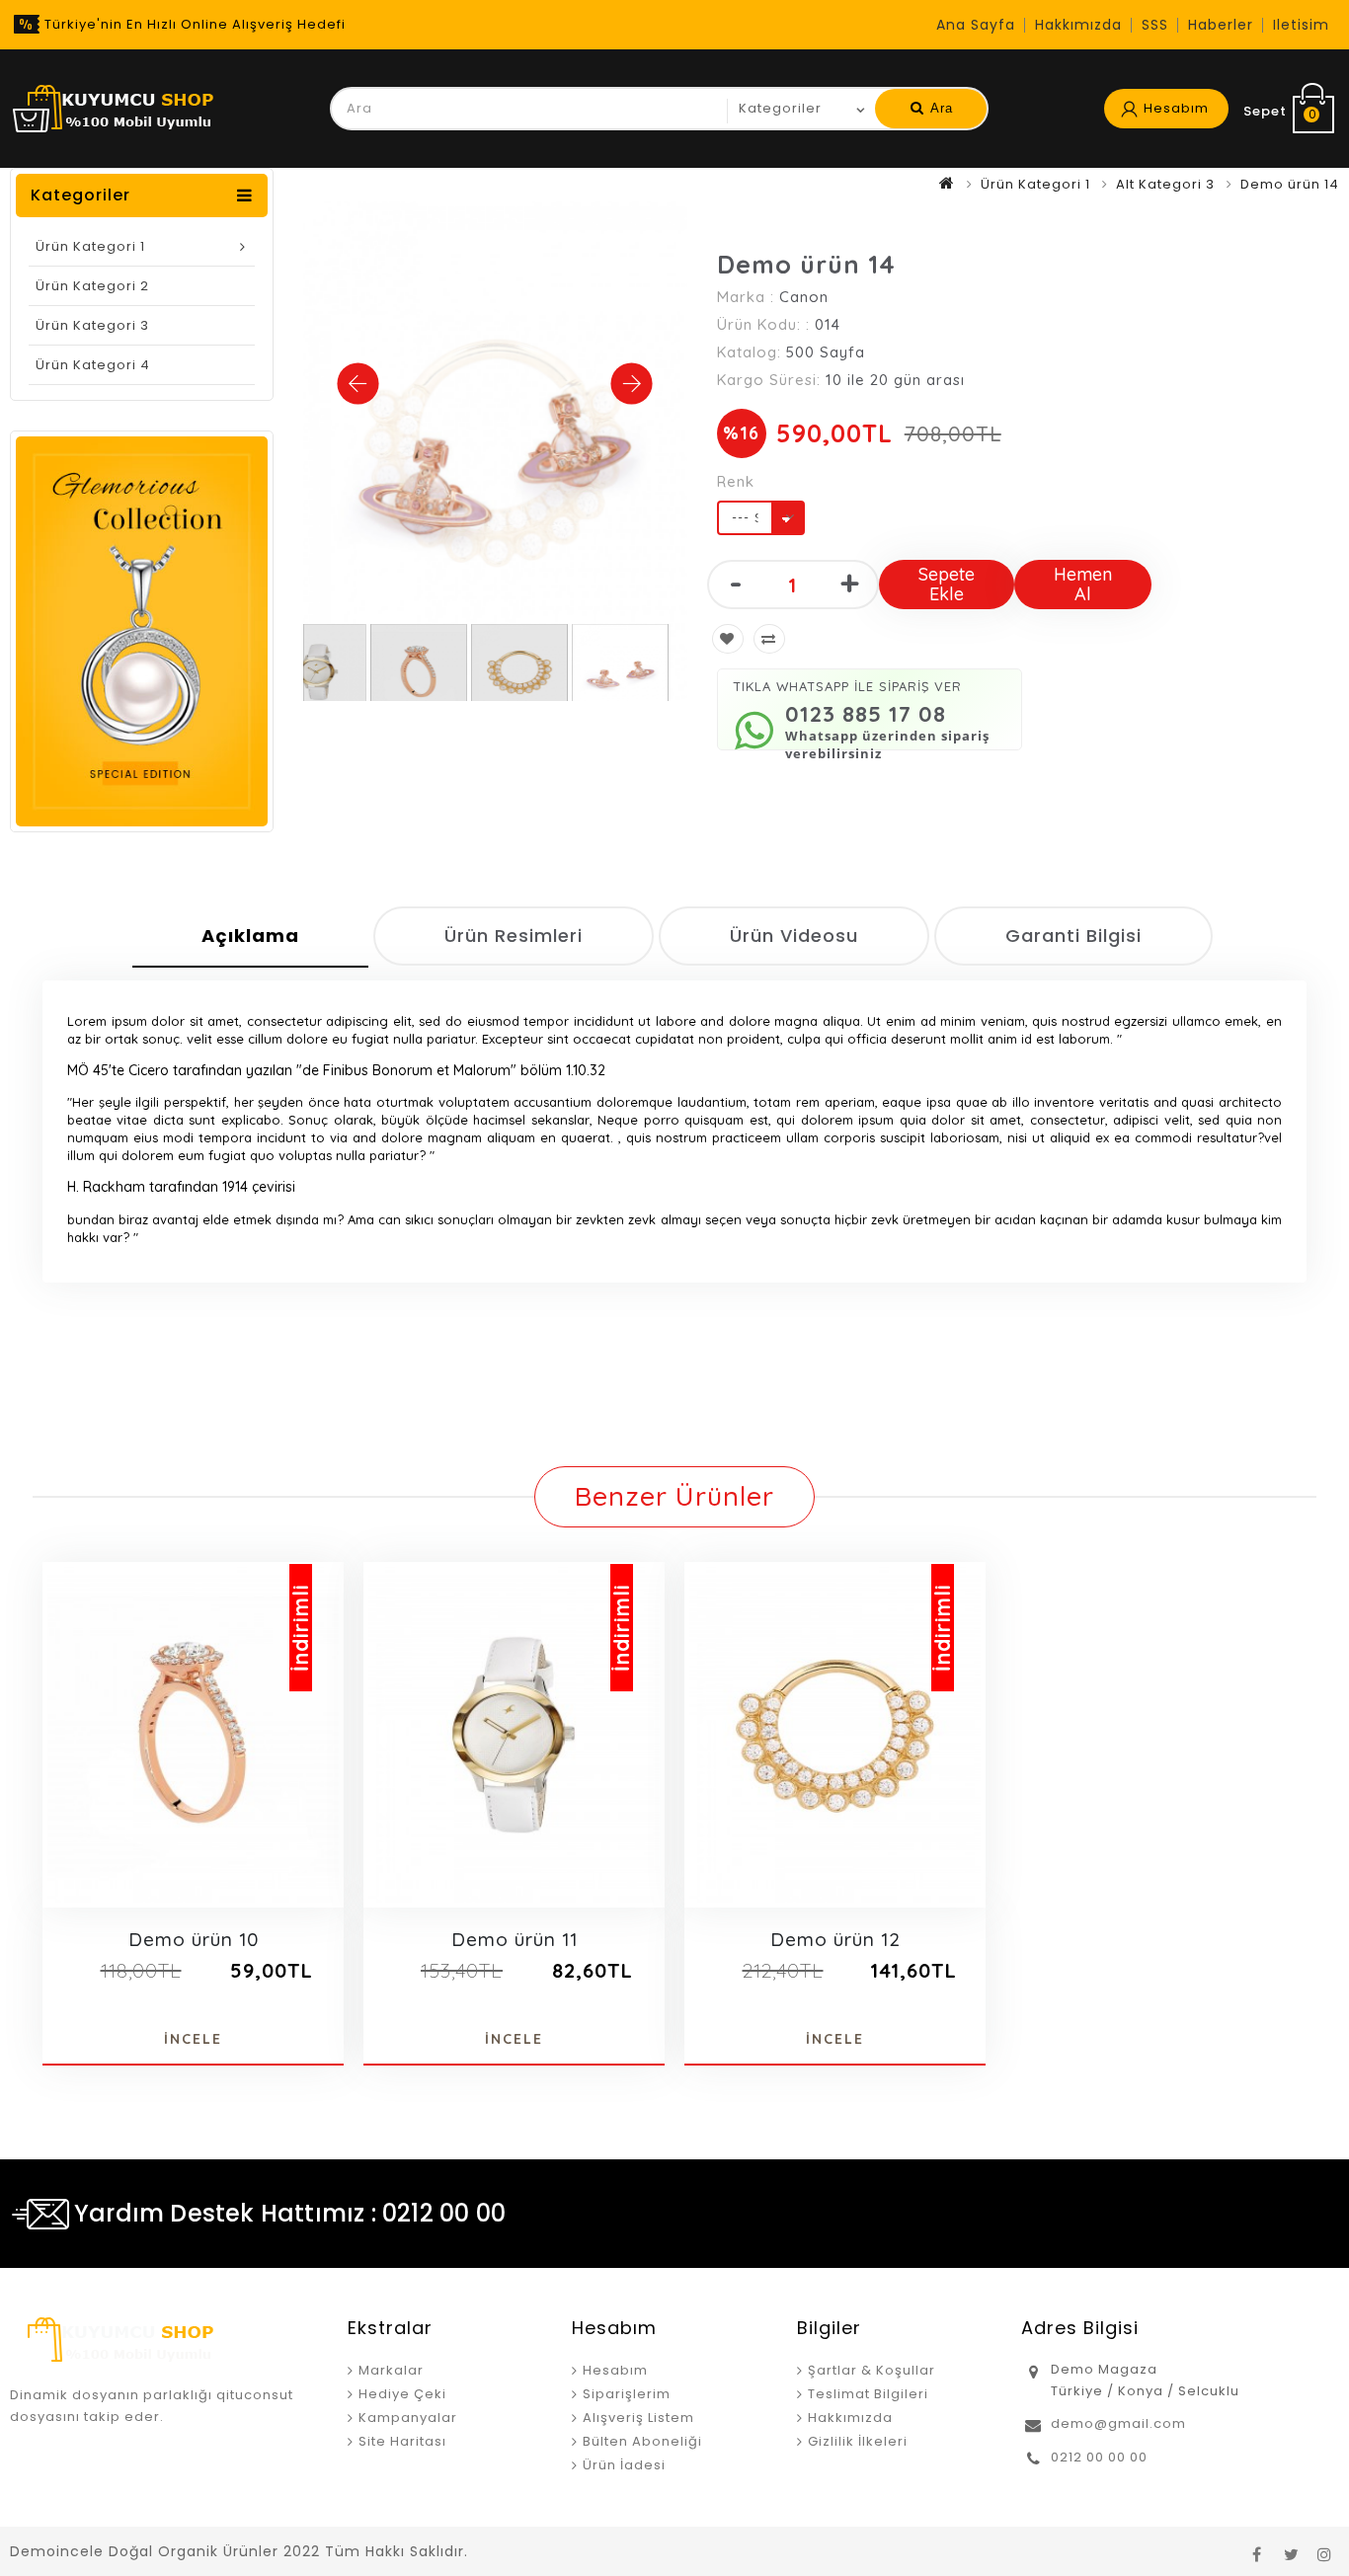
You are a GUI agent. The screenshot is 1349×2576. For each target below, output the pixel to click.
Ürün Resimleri (514, 936)
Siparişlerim (627, 2394)
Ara (940, 108)
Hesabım (615, 2370)
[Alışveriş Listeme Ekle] (728, 639)
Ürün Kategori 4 (93, 365)
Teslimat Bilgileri (868, 2394)
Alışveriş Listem (638, 2418)
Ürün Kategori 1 (1035, 184)
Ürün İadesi (624, 2465)
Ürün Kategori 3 (92, 325)
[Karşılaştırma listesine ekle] (769, 639)
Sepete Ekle (947, 584)
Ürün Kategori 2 (92, 286)
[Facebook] (1257, 2551)
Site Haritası (402, 2441)
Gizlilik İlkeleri (858, 2441)
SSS (1155, 25)
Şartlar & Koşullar (872, 2370)
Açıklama (250, 936)
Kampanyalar (408, 2418)
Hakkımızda (1078, 25)
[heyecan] (1291, 2551)
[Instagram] (1324, 2551)
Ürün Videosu (794, 936)
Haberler (1221, 25)
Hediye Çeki (402, 2394)
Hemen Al (1083, 584)
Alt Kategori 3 (1165, 184)
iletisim (1301, 25)
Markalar (391, 2370)
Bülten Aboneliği (642, 2441)
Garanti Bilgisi (1073, 936)
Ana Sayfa (976, 25)
